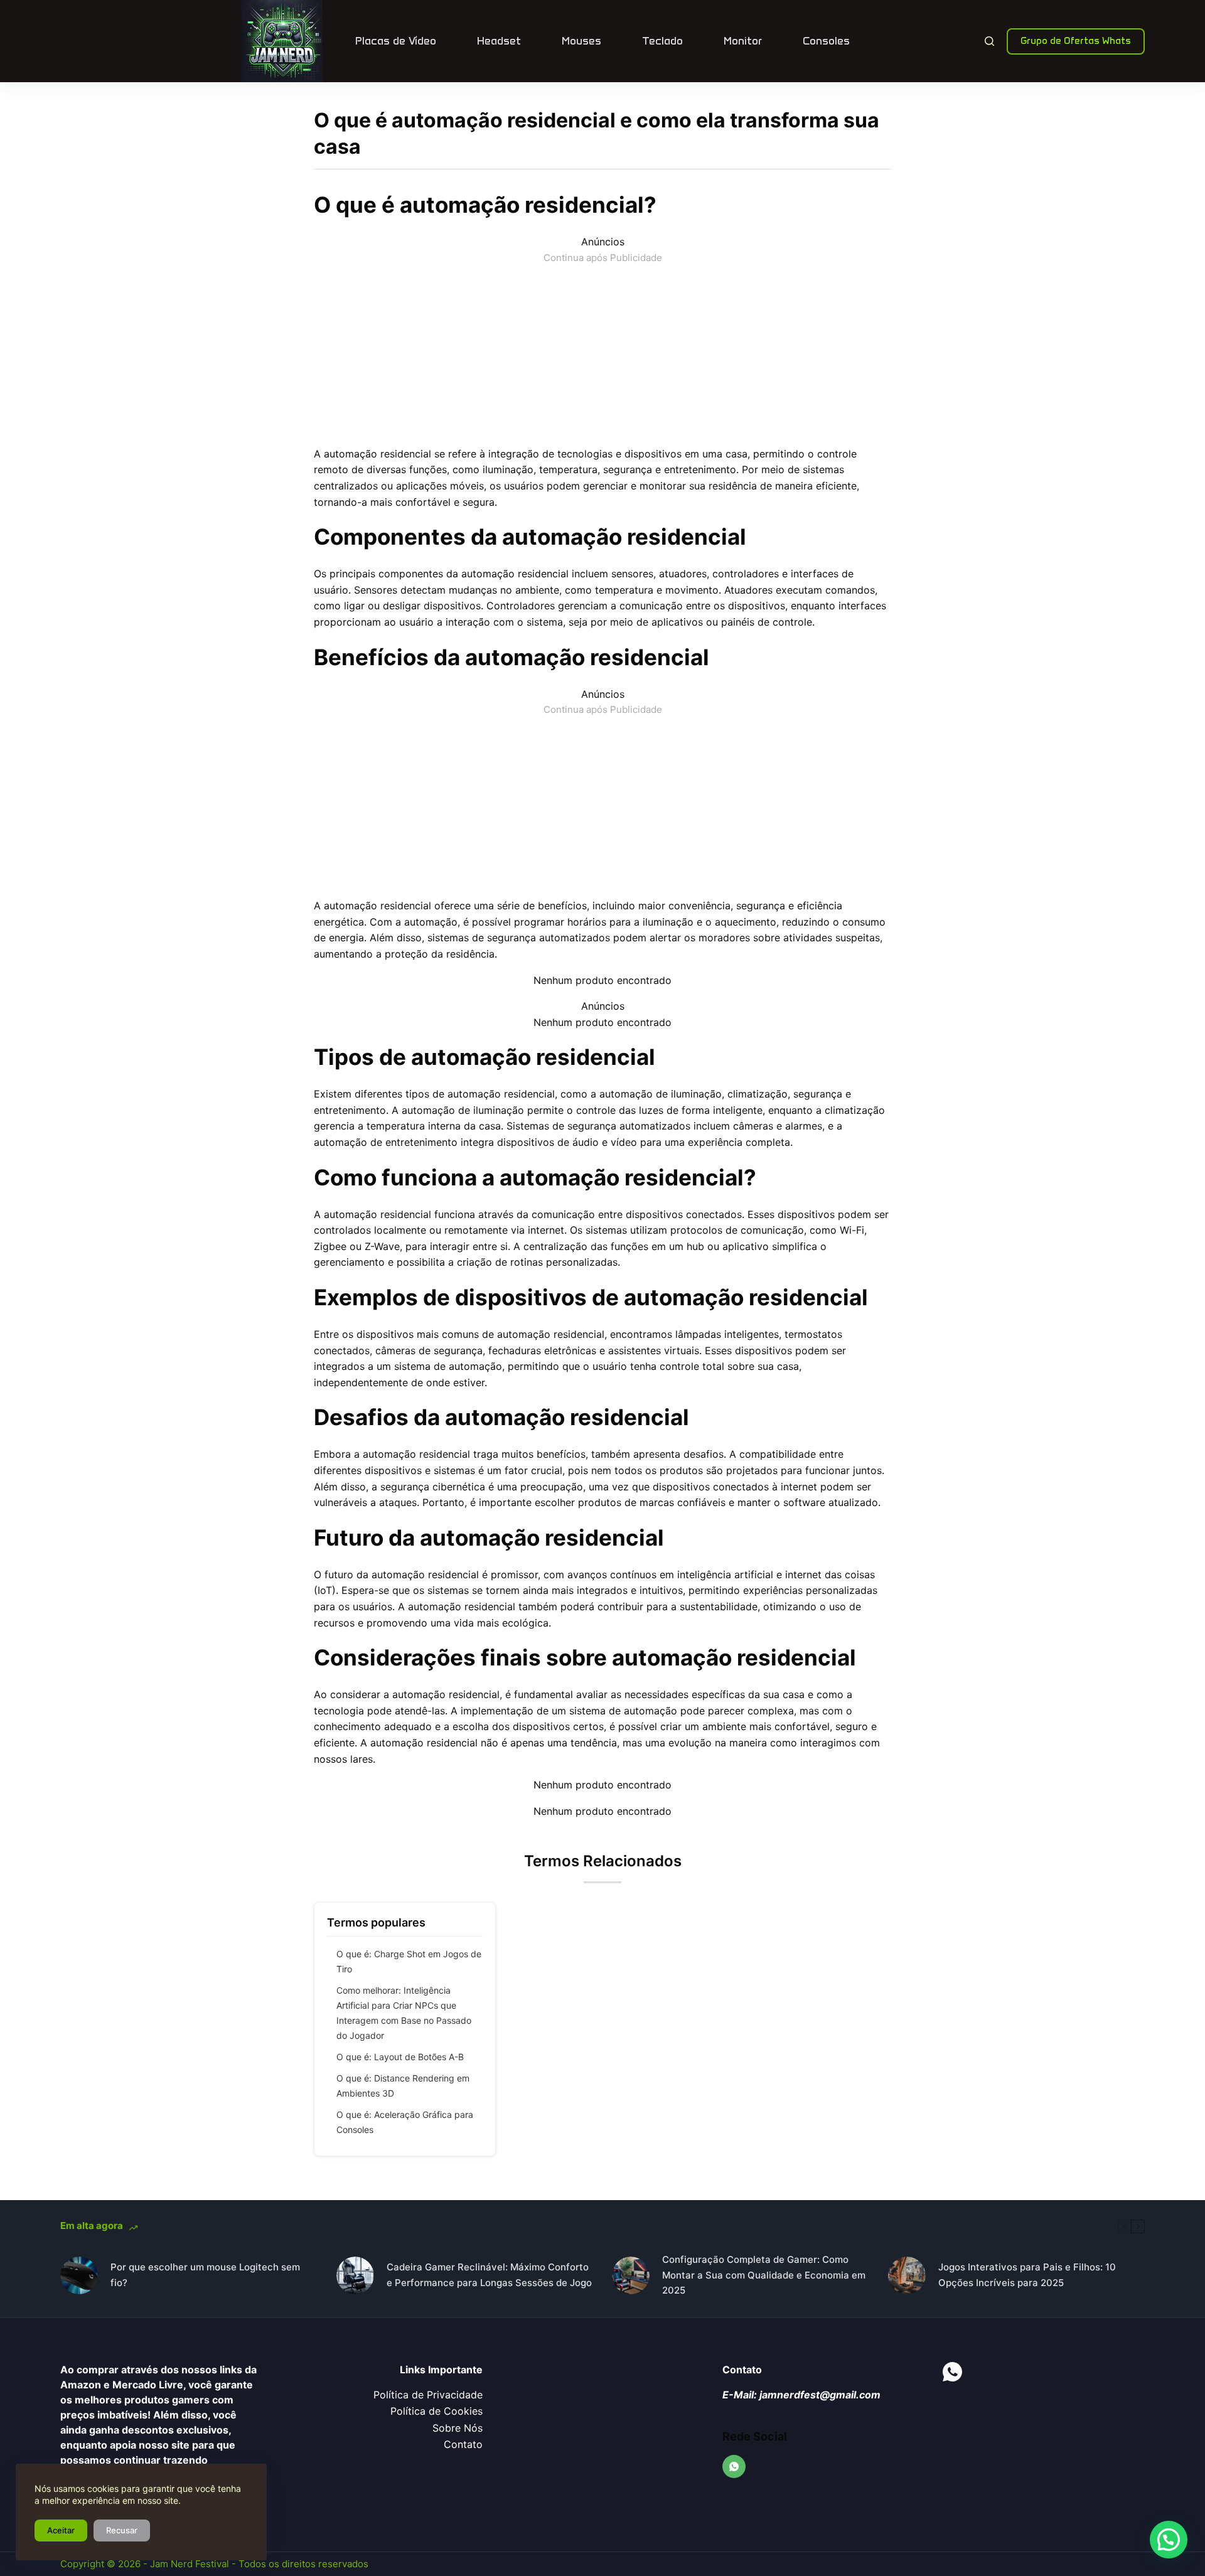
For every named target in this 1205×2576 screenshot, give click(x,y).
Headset (499, 41)
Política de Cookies (436, 2411)
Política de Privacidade (428, 2395)
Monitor (743, 41)
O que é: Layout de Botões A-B (400, 2057)
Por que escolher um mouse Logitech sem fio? (205, 2275)
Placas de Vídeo (396, 41)
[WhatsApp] (734, 2467)
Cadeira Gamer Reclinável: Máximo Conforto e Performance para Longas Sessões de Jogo (489, 2275)
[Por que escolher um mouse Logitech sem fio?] (79, 2275)
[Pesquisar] (989, 41)
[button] (1169, 2540)
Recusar (122, 2530)
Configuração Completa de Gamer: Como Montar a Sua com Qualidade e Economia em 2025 (764, 2275)
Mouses (581, 41)
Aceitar (61, 2530)
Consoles (826, 41)
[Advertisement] (602, 353)
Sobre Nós (458, 2428)
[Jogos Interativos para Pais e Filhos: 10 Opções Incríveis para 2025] (907, 2275)
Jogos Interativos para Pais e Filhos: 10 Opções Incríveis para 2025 (1027, 2275)
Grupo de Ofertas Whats (1076, 41)
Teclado (662, 41)
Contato (463, 2444)
